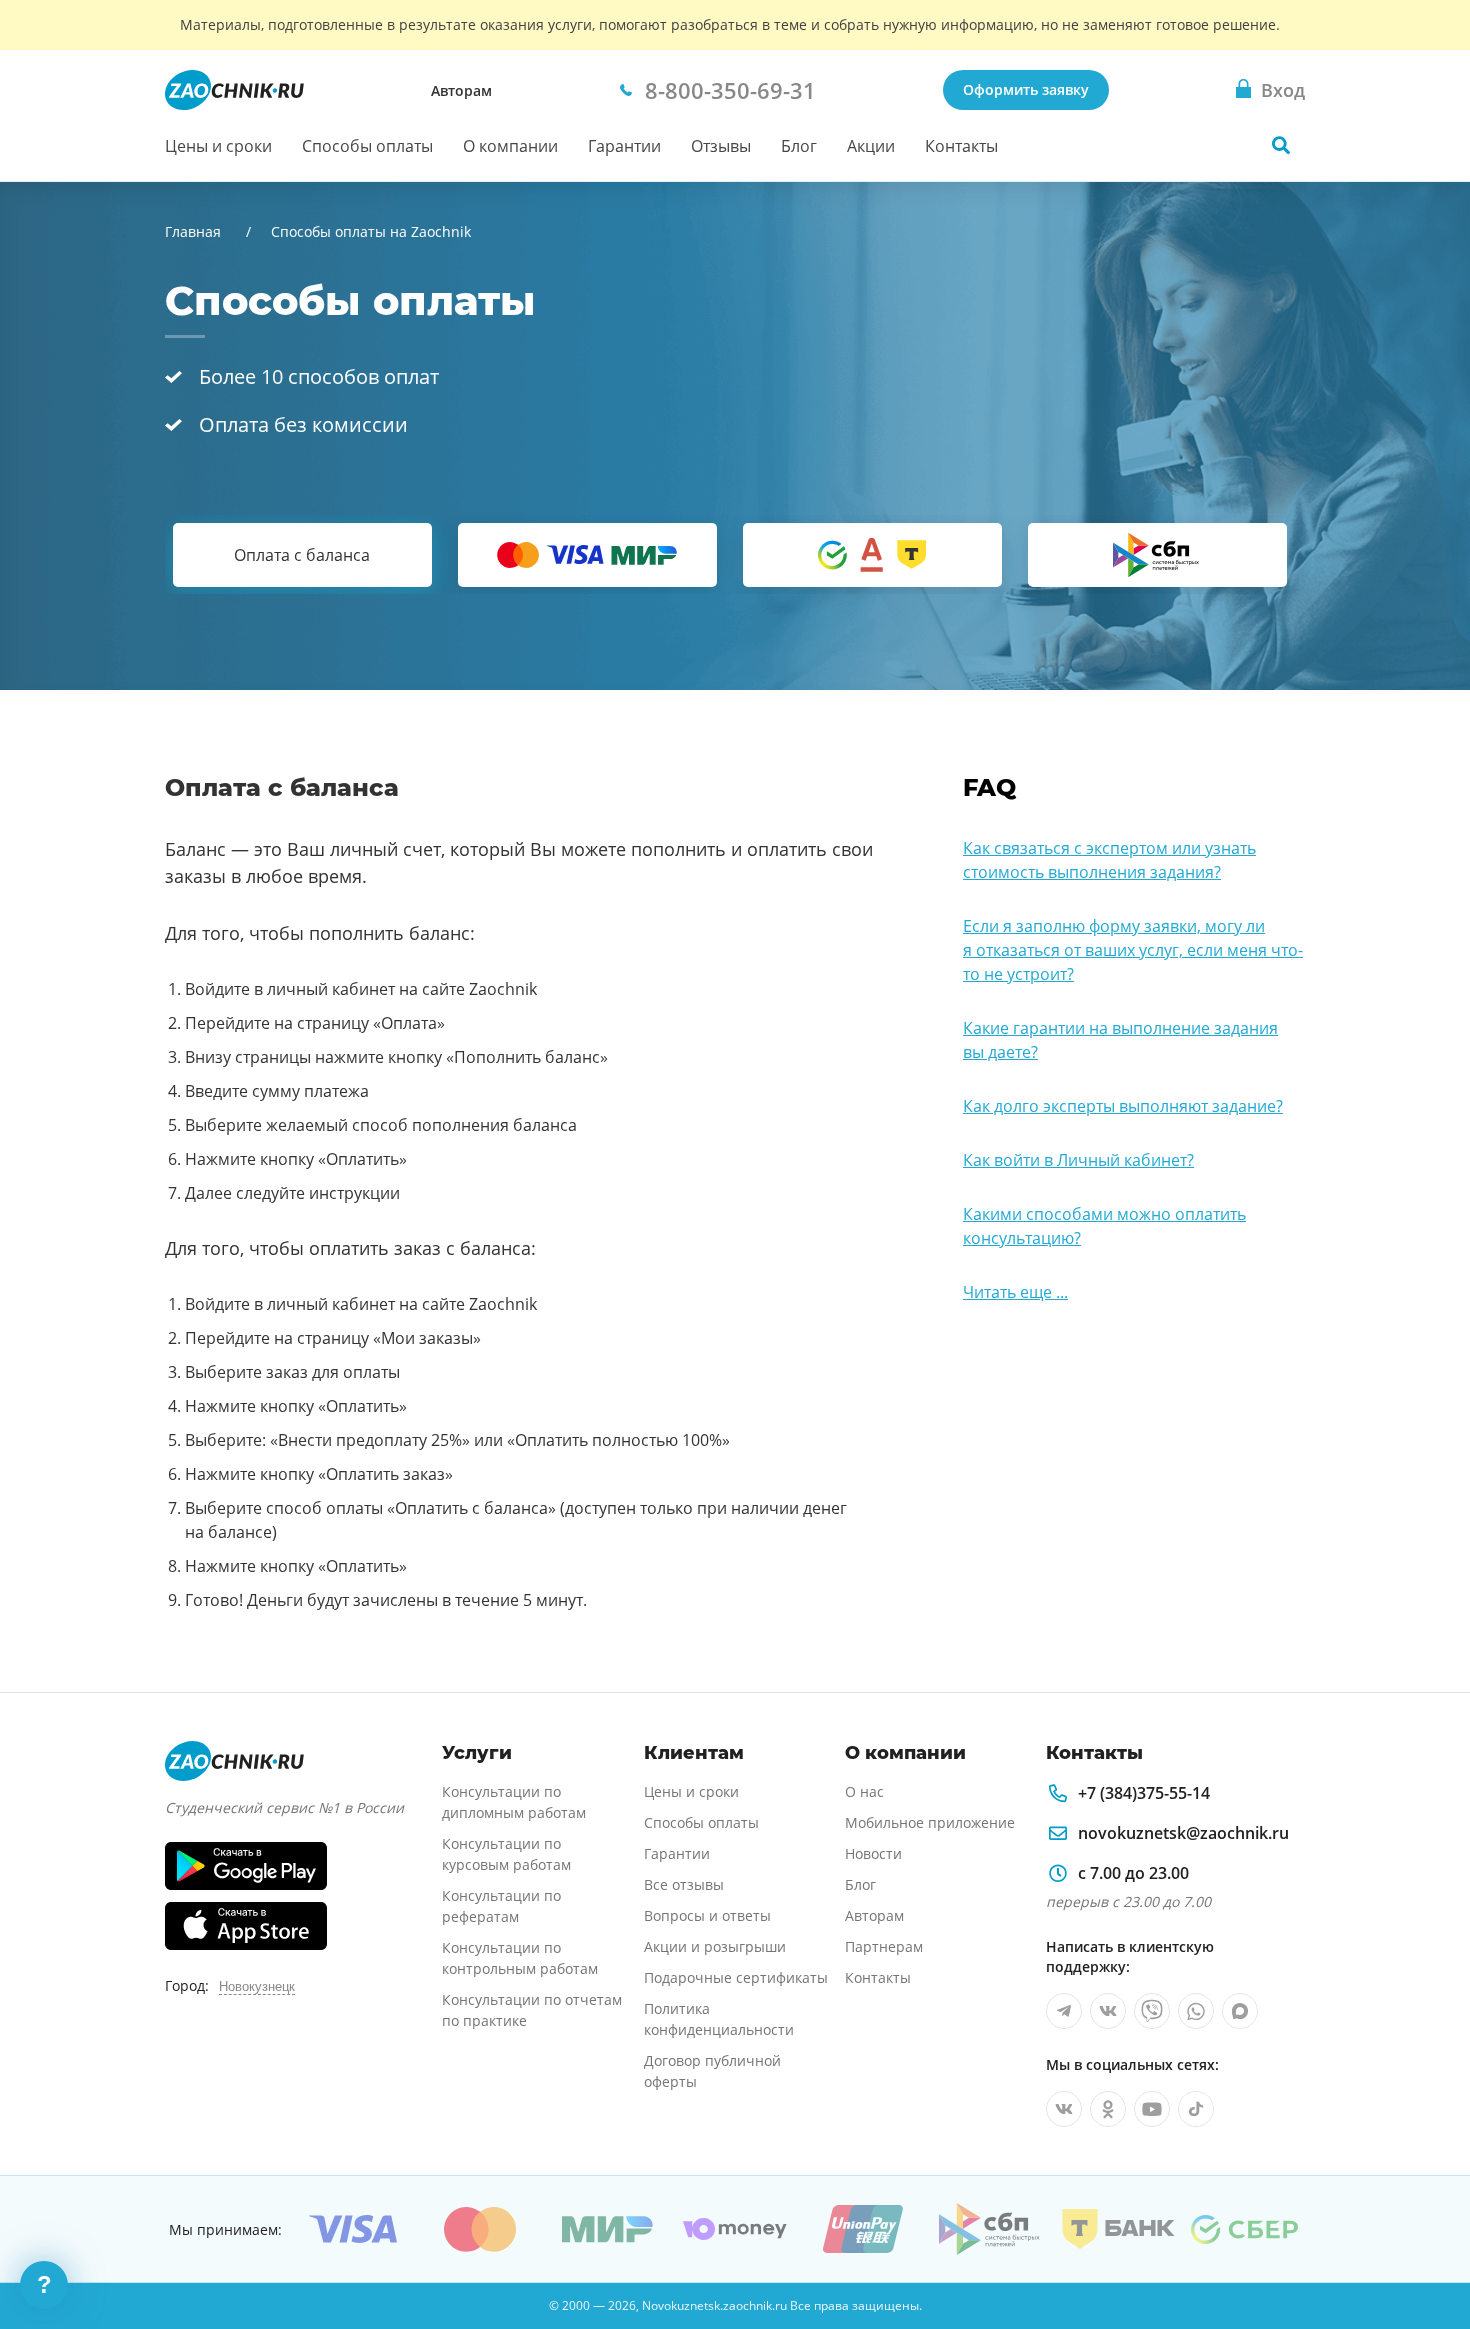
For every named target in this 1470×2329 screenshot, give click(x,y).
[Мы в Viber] (1152, 2011)
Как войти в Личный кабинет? (1078, 1160)
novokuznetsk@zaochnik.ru (1183, 1833)
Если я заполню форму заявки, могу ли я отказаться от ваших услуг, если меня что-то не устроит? (1133, 950)
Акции (871, 146)
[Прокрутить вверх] (1426, 2245)
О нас (864, 1791)
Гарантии (624, 146)
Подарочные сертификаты (736, 1977)
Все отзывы (684, 1884)
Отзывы (721, 146)
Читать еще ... (1015, 1292)
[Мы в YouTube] (1152, 2109)
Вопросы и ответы (707, 1915)
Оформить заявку (1026, 89)
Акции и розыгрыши (715, 1946)
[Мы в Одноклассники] (1108, 2109)
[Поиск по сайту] (1281, 145)
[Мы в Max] (1240, 2011)
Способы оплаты (367, 146)
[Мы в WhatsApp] (1196, 2011)
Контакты (961, 146)
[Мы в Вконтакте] (1108, 2011)
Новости (873, 1853)
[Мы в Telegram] (1064, 2011)
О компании (510, 146)
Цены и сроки (218, 146)
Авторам (461, 90)
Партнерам (884, 1946)
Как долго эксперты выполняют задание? (1123, 1106)
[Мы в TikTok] (1196, 2109)
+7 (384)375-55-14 (1144, 1793)
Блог (799, 146)
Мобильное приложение (930, 1822)
